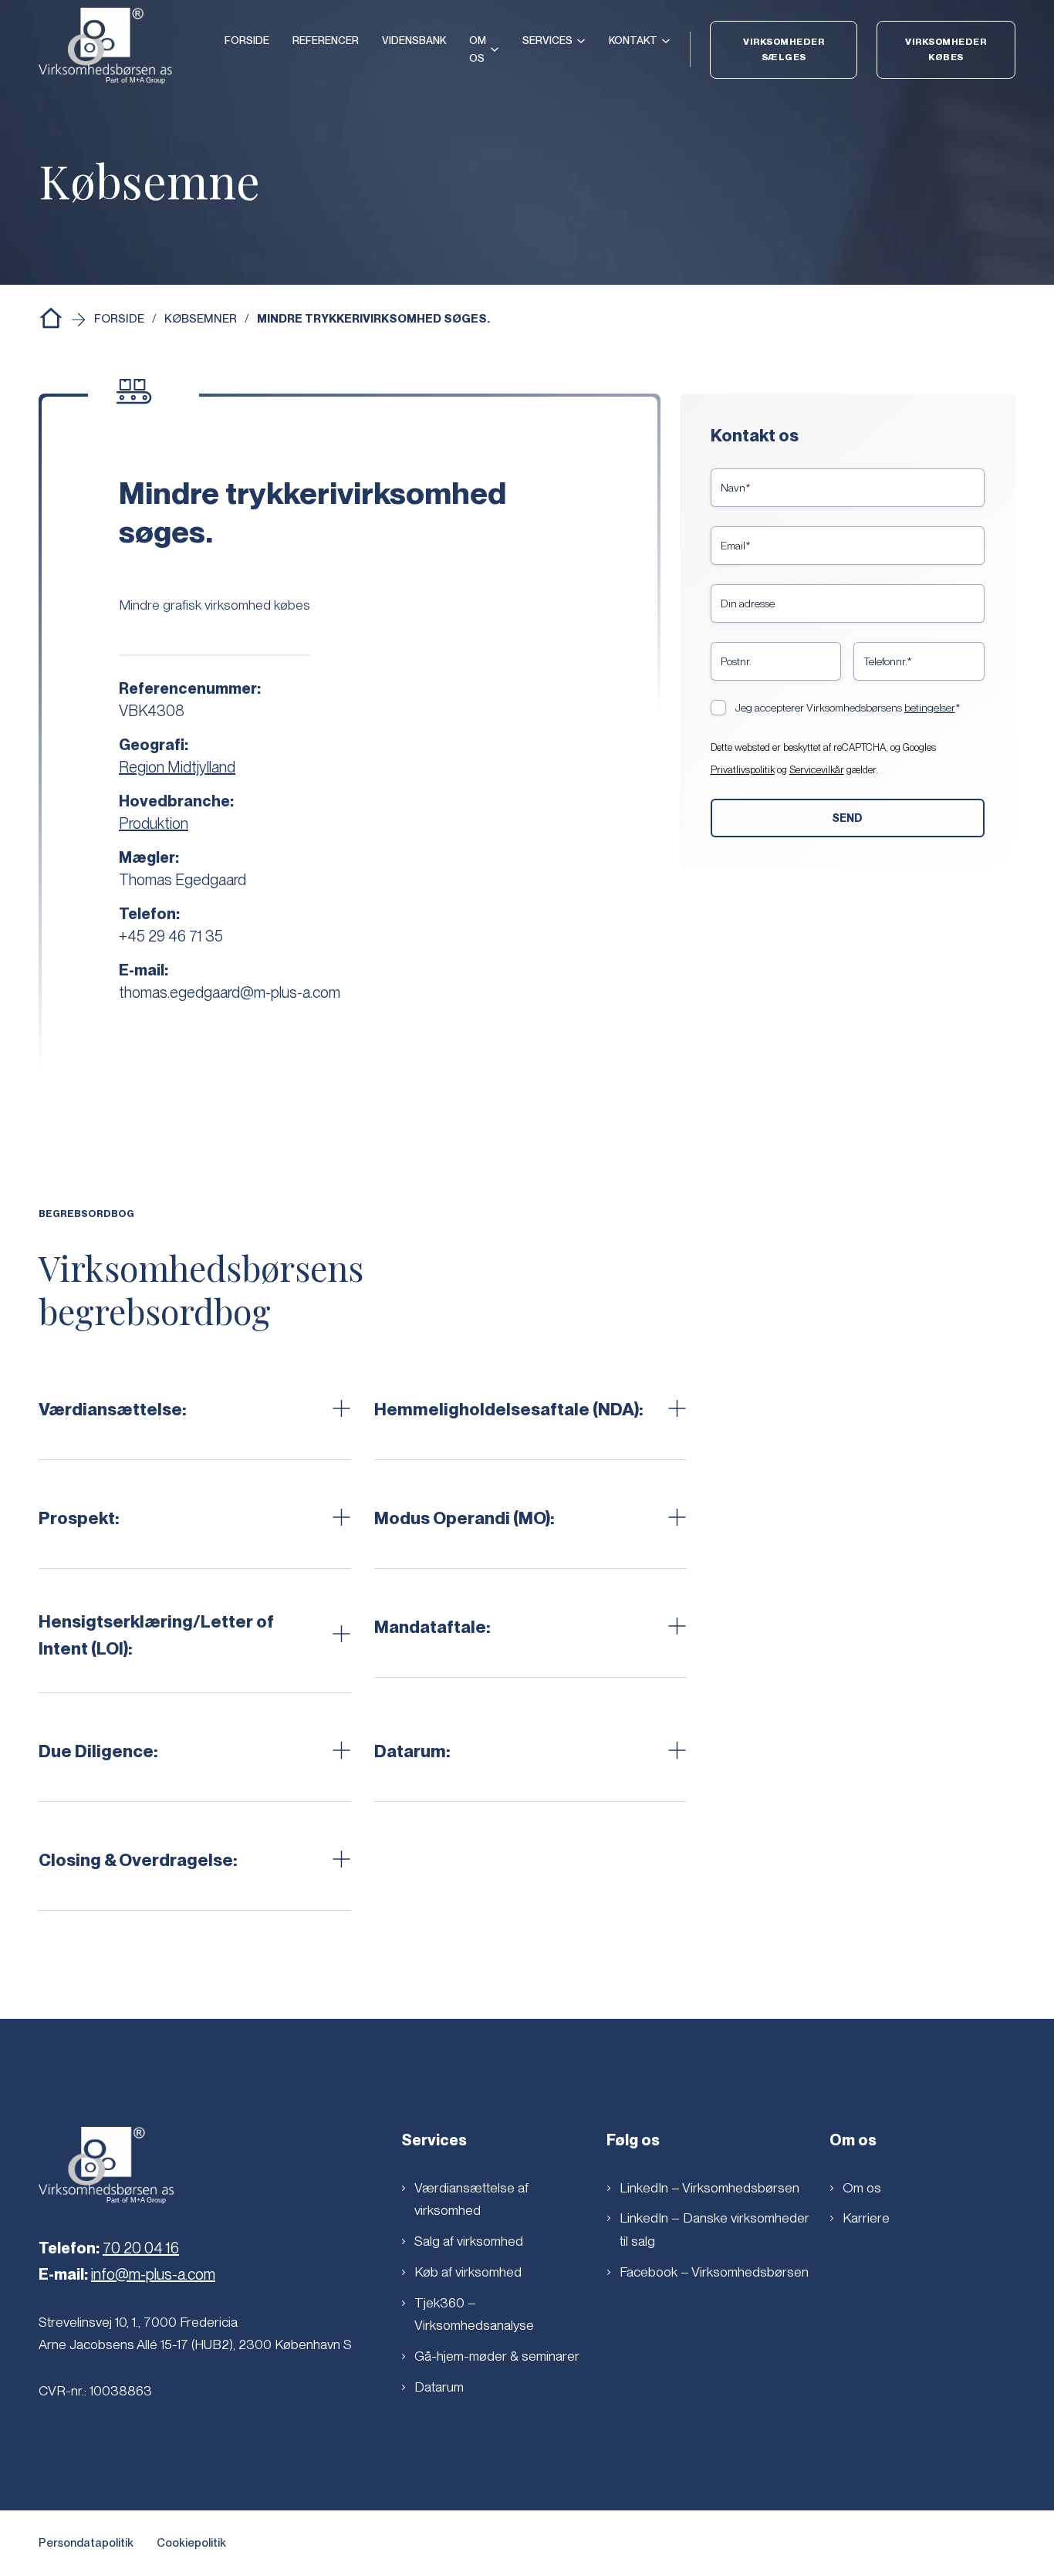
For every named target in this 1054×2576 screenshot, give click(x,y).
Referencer (326, 40)
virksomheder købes (946, 49)
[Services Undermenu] (581, 41)
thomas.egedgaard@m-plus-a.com (230, 992)
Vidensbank (414, 40)
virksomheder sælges (784, 49)
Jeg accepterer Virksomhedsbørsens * (848, 708)
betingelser (930, 708)
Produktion (154, 823)
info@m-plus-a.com (153, 2274)
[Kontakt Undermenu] (666, 41)
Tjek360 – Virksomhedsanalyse (474, 2314)
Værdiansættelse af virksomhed (471, 2199)
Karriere (866, 2218)
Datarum (439, 2387)
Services (547, 40)
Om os (478, 49)
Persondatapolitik (86, 2543)
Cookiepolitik (191, 2543)
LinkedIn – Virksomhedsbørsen (709, 2187)
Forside (247, 40)
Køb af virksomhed (468, 2272)
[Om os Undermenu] (495, 49)
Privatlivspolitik (743, 770)
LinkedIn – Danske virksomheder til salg (714, 2229)
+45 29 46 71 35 (171, 936)
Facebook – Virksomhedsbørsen (714, 2272)
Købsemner (201, 319)
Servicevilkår (817, 770)
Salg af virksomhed (469, 2241)
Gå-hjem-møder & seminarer (497, 2356)
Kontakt (633, 40)
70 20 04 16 (141, 2248)
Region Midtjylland (177, 767)
